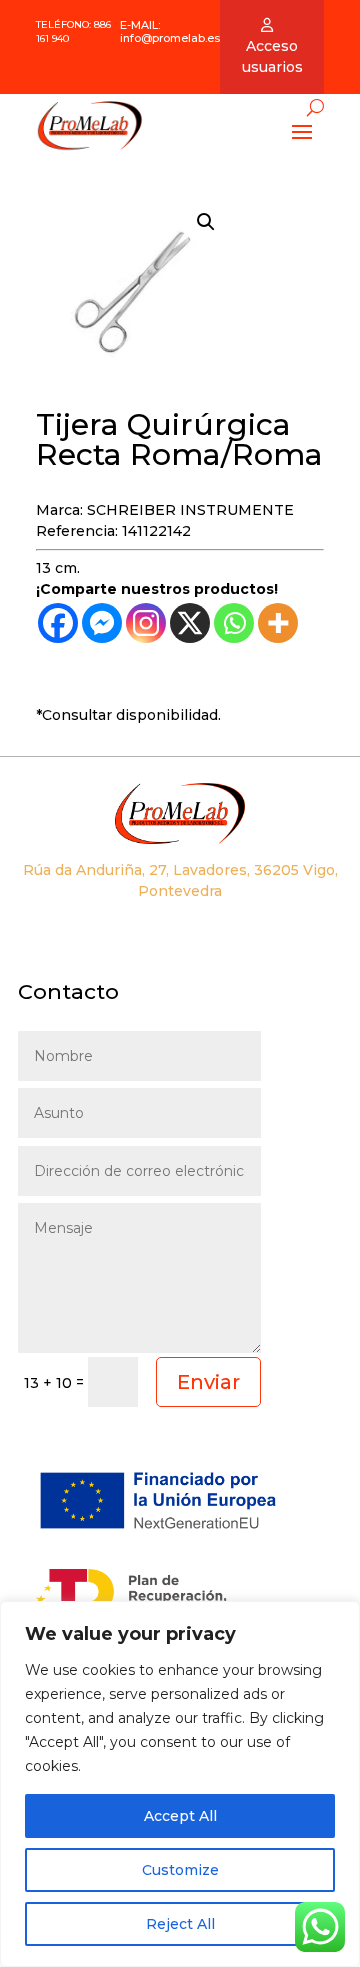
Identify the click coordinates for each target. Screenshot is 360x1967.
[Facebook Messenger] (102, 623)
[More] (278, 623)
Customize (180, 1870)
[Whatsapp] (234, 623)
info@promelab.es (170, 38)
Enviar (208, 1382)
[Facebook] (58, 623)
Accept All (180, 1816)
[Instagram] (146, 623)
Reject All (180, 1924)
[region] (180, 1784)
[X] (190, 623)
